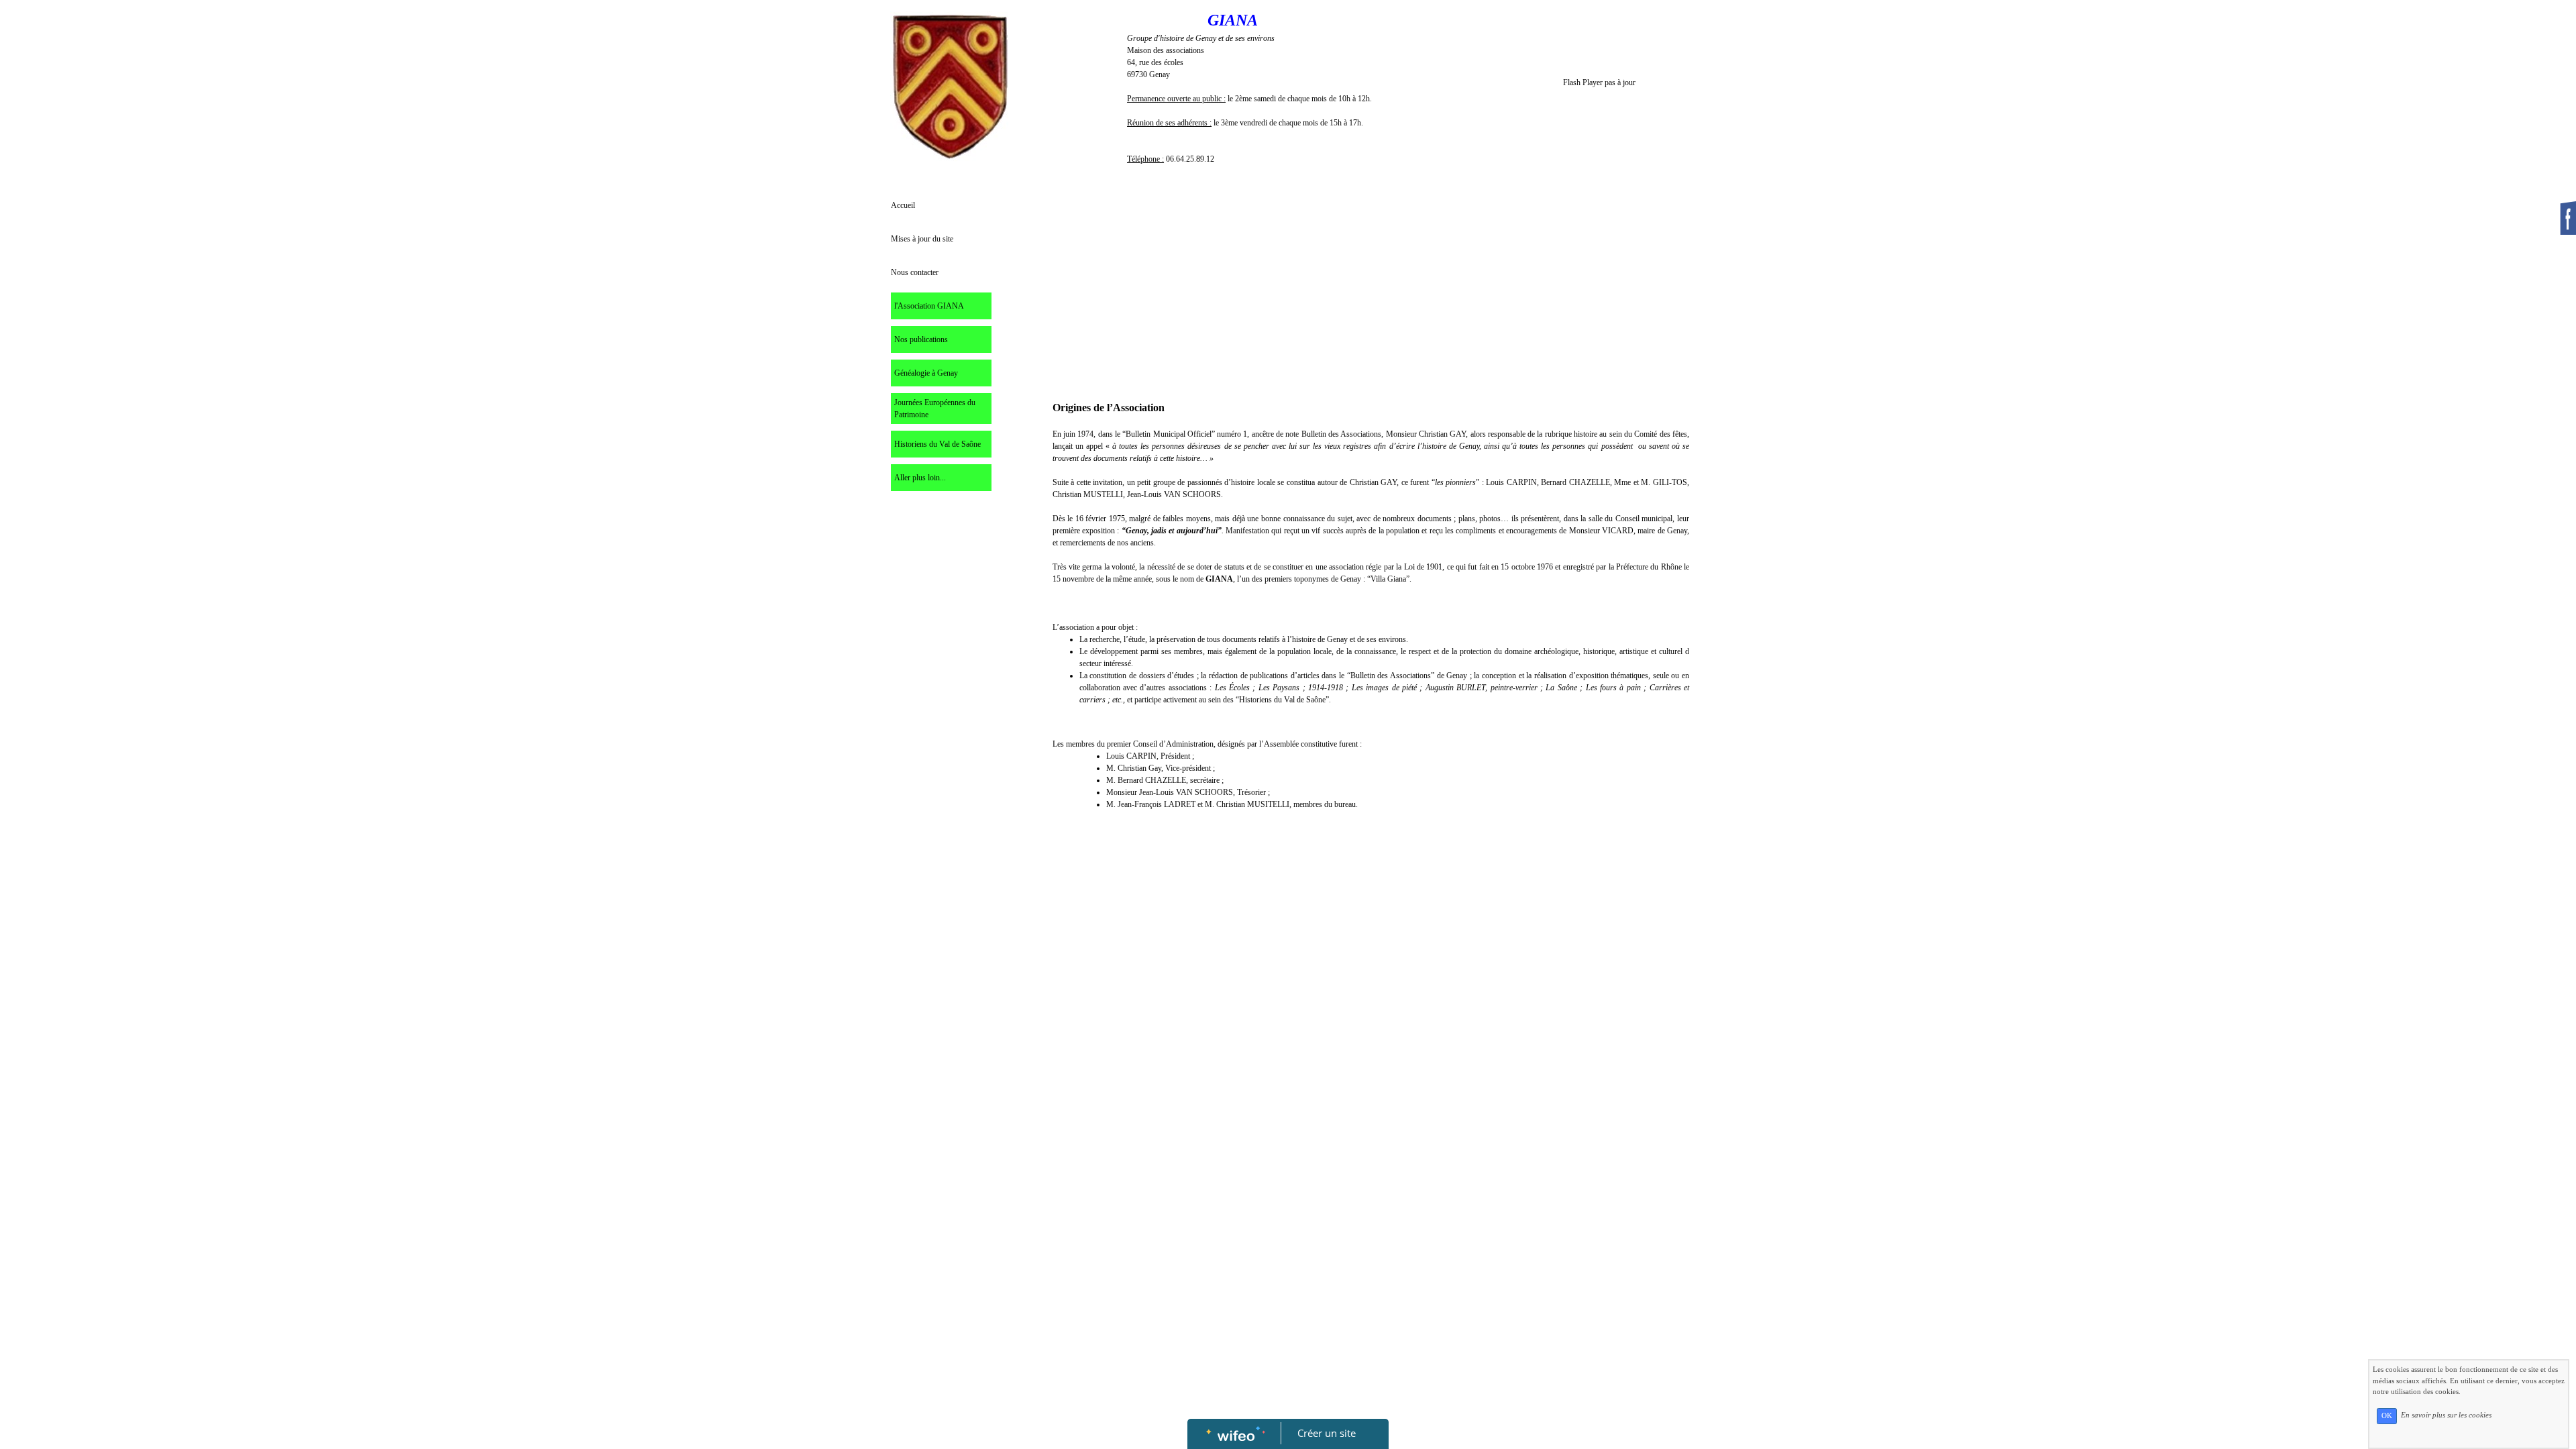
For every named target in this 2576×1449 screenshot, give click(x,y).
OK (2387, 1416)
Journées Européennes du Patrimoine (935, 409)
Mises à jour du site (922, 239)
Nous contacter (915, 272)
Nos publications (921, 339)
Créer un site (1327, 1433)
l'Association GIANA (929, 306)
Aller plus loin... (920, 478)
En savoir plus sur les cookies (2446, 1415)
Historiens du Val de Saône (937, 444)
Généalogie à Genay (926, 373)
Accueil (903, 205)
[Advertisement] (942, 773)
